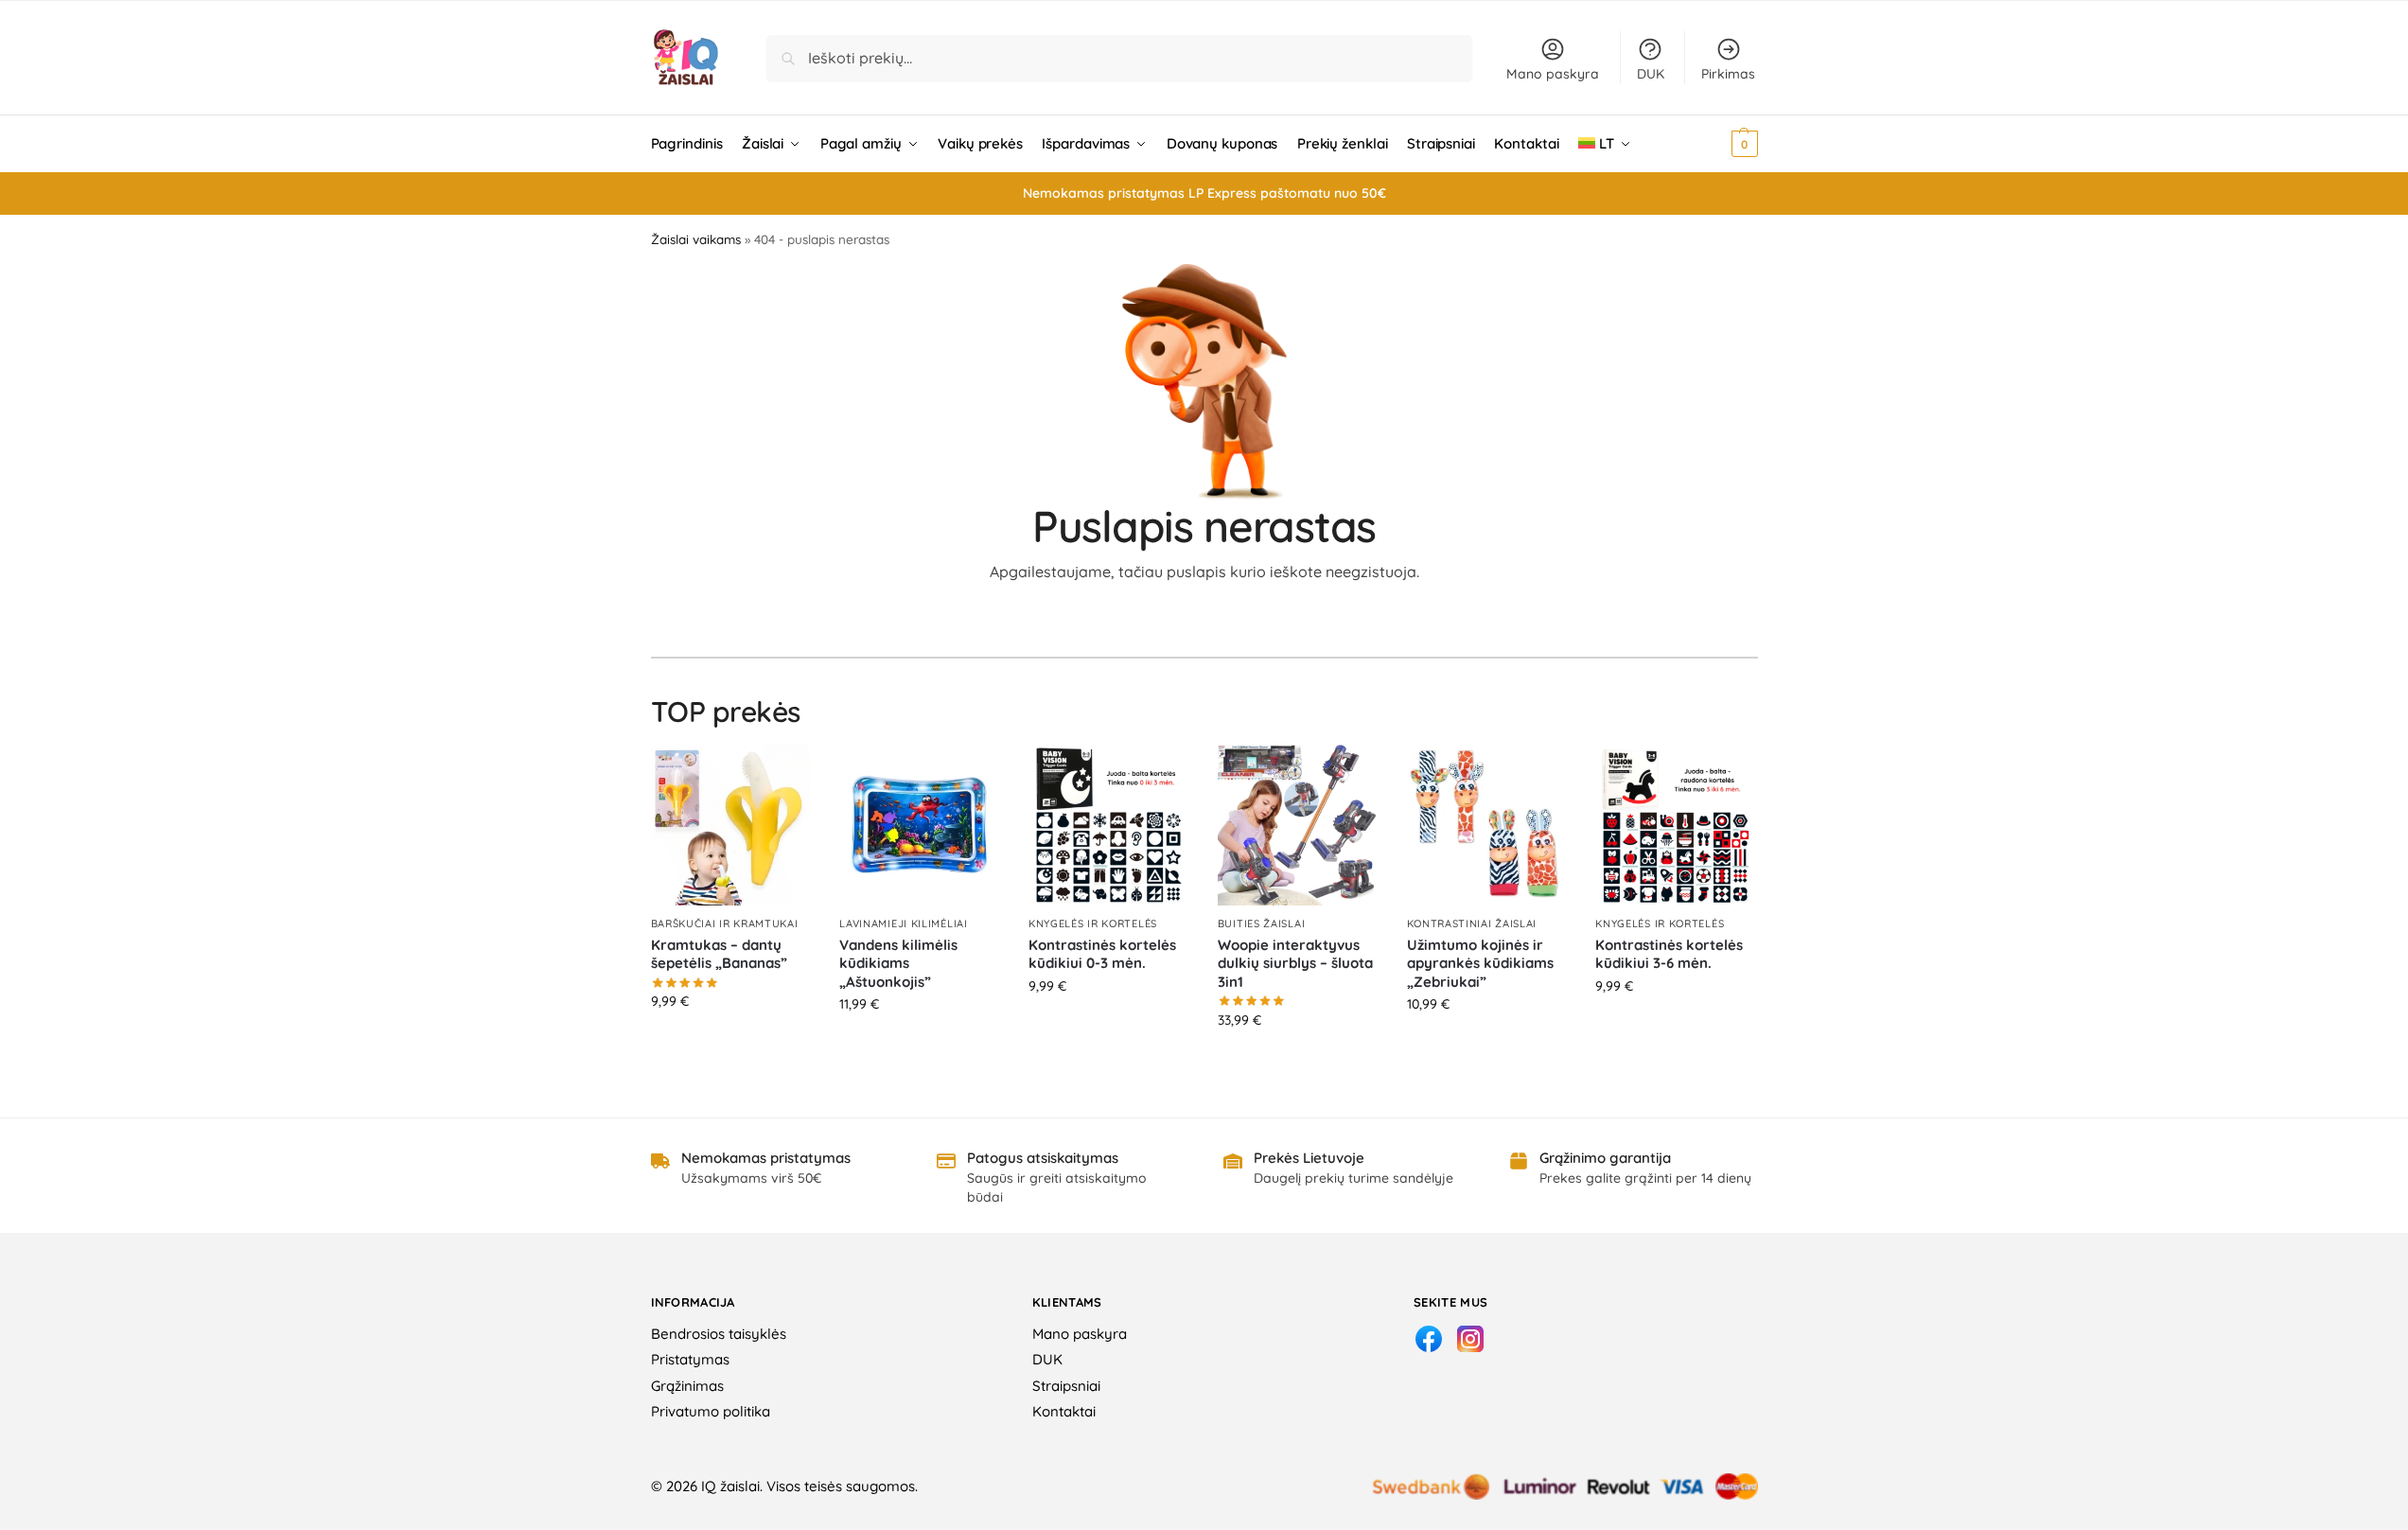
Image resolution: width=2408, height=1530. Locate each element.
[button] (1719, 144)
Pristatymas (690, 1359)
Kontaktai (1064, 1411)
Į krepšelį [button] (731, 1042)
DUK (1651, 74)
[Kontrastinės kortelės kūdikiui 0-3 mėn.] (1109, 825)
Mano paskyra (1553, 74)
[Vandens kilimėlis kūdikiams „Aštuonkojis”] (920, 825)
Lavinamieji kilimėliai (903, 923)
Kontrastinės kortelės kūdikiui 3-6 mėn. (1669, 954)
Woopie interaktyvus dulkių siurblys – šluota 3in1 (1295, 963)
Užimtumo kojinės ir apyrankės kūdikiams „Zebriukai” (1480, 963)
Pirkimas (1728, 74)
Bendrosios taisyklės (719, 1334)
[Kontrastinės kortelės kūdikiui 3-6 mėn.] (1676, 825)
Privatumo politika (711, 1411)
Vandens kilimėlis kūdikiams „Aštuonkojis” (898, 963)
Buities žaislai (1262, 923)
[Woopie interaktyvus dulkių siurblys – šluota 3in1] (1298, 825)
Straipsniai (1066, 1386)
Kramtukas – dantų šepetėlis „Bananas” (719, 954)
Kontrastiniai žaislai (1472, 923)
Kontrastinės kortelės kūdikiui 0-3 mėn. (1102, 954)
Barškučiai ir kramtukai (725, 923)
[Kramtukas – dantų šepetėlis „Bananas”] (731, 825)
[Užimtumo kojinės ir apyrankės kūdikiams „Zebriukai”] (1487, 825)
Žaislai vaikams (696, 239)
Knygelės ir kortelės (1093, 923)
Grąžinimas (687, 1386)
